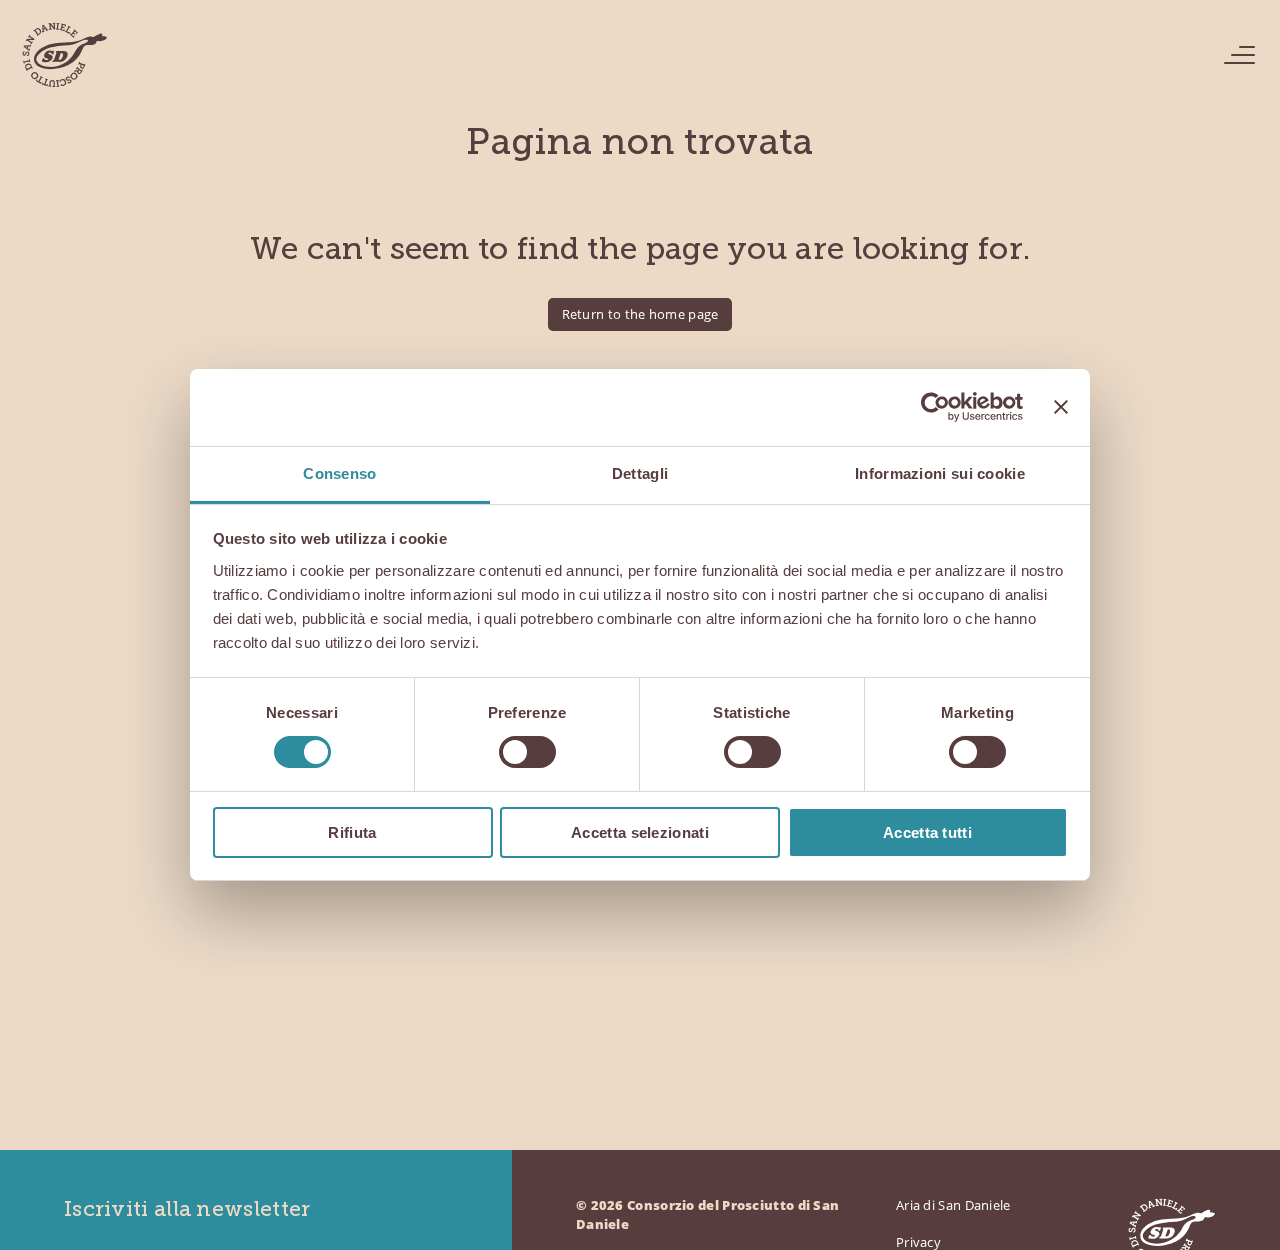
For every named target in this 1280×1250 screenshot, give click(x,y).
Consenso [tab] (339, 473)
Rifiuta (352, 832)
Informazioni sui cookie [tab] (940, 473)
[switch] (527, 752)
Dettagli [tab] (640, 473)
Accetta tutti (927, 832)
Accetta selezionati (640, 832)
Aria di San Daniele (953, 1205)
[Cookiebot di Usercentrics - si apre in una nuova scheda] (935, 407)
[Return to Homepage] (64, 55)
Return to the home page (640, 314)
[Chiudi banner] (1061, 407)
